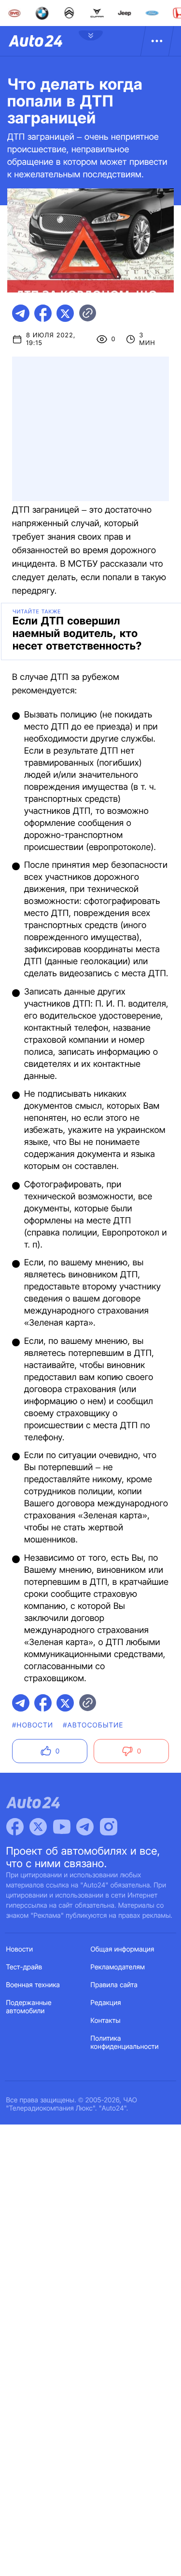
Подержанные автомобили (29, 2007)
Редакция (106, 2003)
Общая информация (123, 1949)
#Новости (33, 1725)
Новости (20, 1949)
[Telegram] (85, 1827)
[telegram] (21, 313)
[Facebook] (15, 1827)
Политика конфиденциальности (125, 2043)
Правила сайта (114, 1985)
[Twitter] (38, 1827)
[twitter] (65, 313)
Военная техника (33, 1985)
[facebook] (43, 313)
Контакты (106, 2021)
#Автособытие (93, 1725)
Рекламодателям (118, 1967)
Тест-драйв (24, 1967)
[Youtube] (62, 1827)
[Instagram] (109, 1827)
